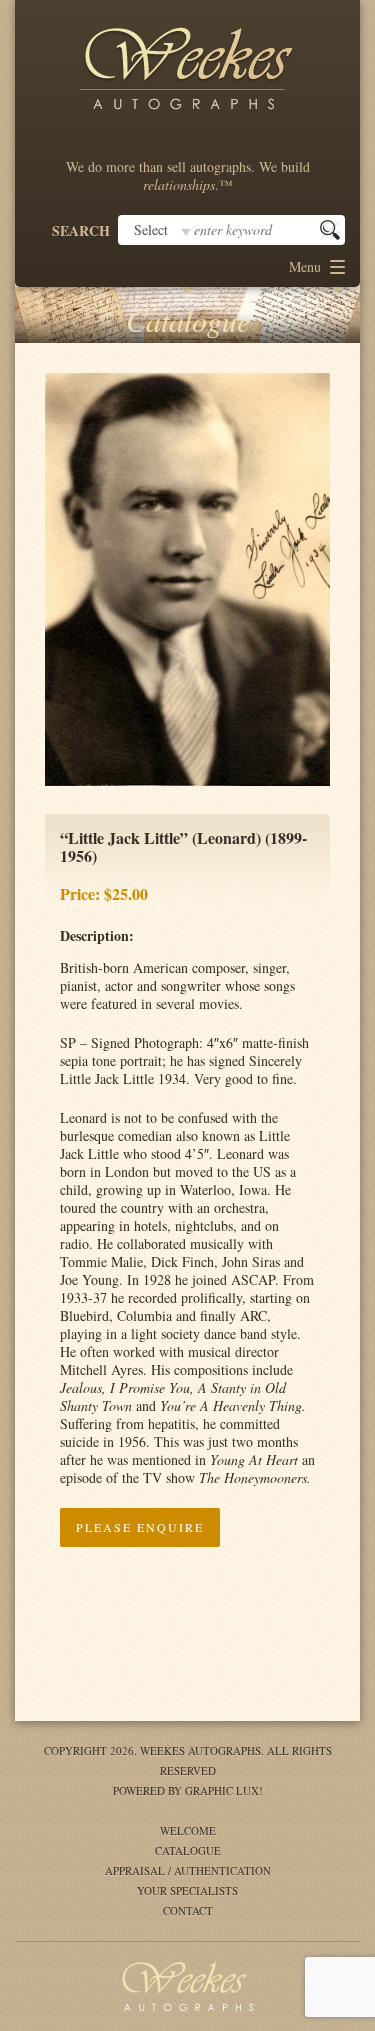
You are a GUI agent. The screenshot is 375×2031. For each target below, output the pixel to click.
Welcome (188, 1830)
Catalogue (188, 1850)
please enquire (140, 1527)
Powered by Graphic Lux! (188, 1790)
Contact (188, 1910)
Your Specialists (187, 1890)
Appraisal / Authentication (188, 1870)
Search (81, 231)
